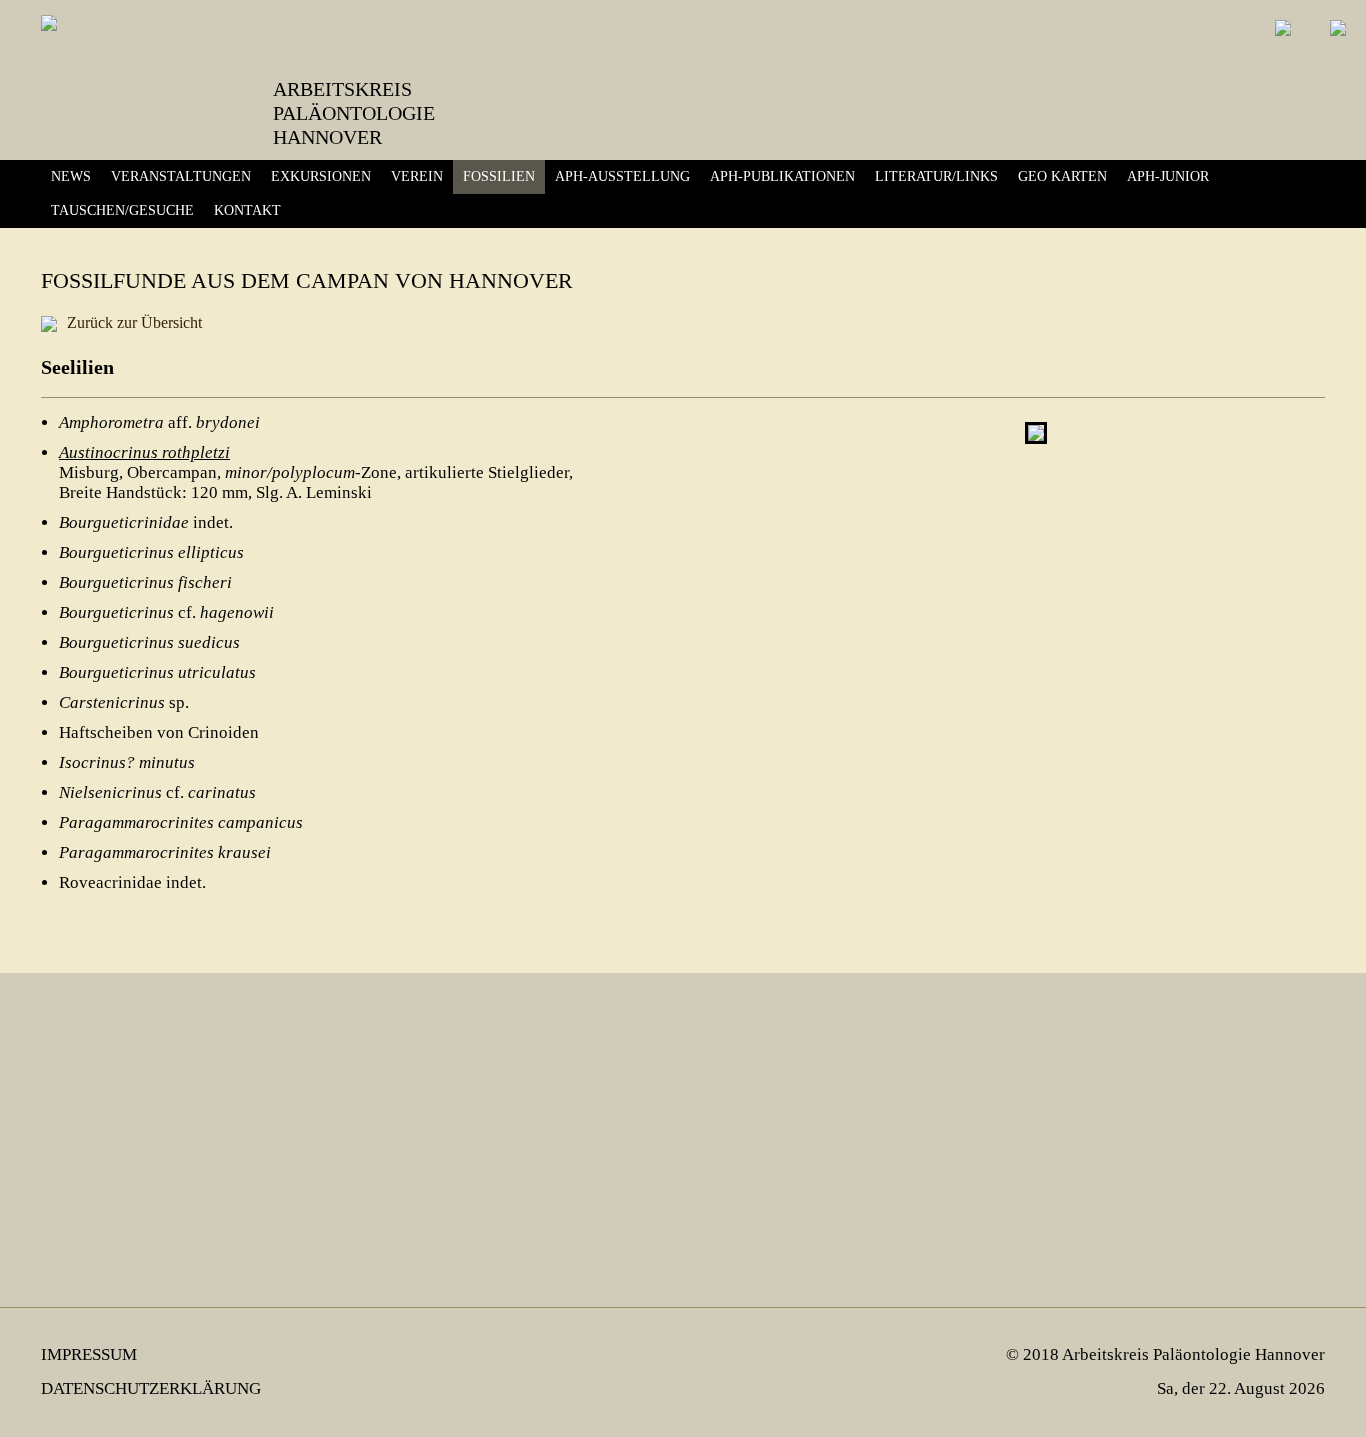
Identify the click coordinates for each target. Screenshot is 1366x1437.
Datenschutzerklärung (151, 1388)
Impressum (89, 1354)
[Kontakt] (1323, 42)
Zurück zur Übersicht (134, 322)
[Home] (1268, 42)
